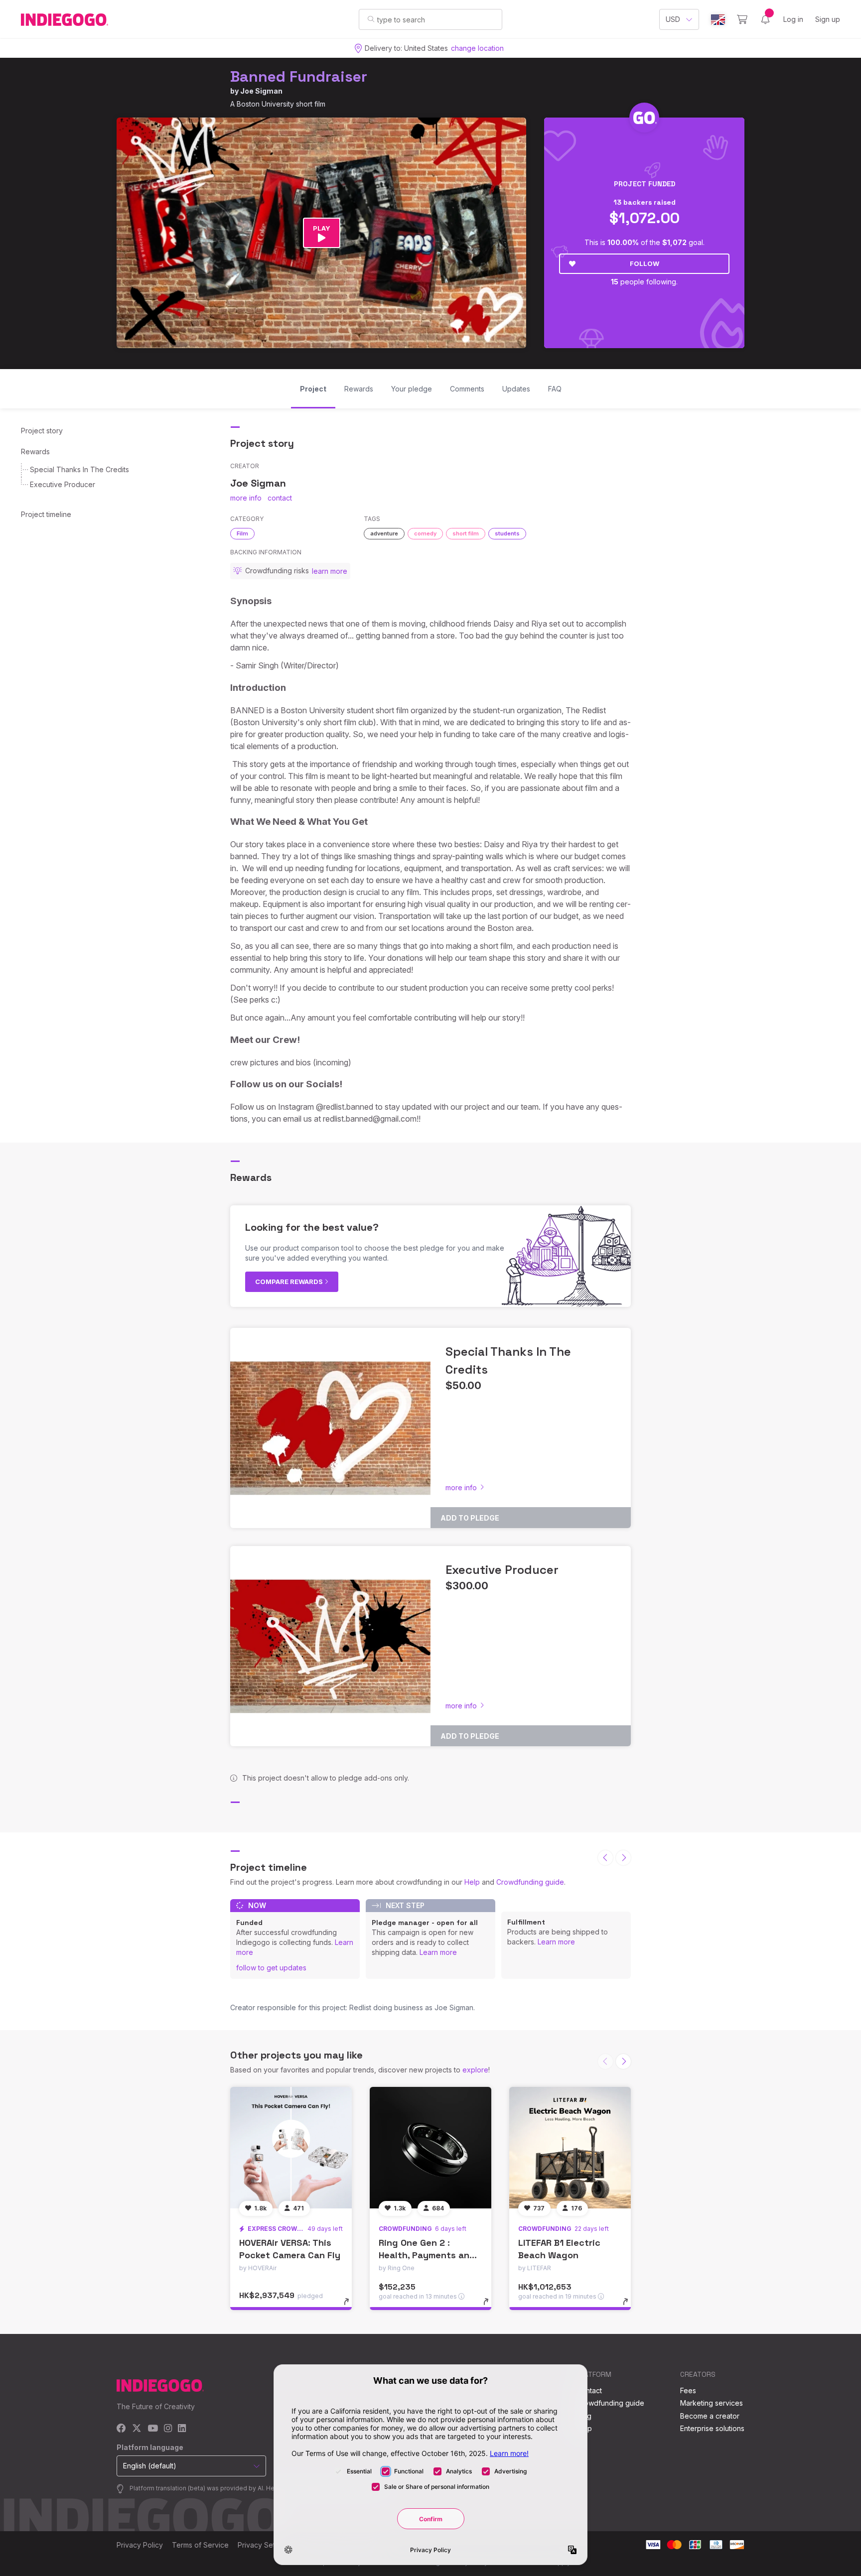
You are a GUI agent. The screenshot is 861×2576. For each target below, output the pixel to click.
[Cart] (742, 19)
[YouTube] (153, 2429)
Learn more (438, 1952)
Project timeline (46, 514)
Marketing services (712, 2403)
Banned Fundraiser (299, 76)
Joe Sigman (261, 91)
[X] (137, 2429)
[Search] (371, 19)
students (507, 533)
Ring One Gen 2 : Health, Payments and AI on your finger (427, 2255)
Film (242, 533)
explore (475, 2070)
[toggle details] (351, 2307)
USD (673, 19)
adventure (384, 533)
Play (322, 228)
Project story (42, 431)
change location (477, 48)
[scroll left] (605, 1858)
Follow (645, 263)
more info (246, 498)
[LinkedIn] (182, 2429)
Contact (589, 2390)
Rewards (35, 451)
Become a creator (710, 2416)
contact (280, 498)
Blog (584, 2416)
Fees (688, 2390)
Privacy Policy (140, 2545)
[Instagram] (168, 2429)
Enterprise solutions (712, 2428)
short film (466, 533)
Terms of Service (200, 2545)
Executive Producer (63, 484)
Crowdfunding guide (530, 1882)
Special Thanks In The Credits (79, 469)
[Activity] (765, 19)
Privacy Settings (264, 2545)
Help (472, 1882)
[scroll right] (623, 1858)
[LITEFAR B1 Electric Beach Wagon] (570, 2148)
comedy (425, 533)
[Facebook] (121, 2429)
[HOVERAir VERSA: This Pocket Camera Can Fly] (291, 2148)
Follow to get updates (271, 1968)
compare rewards (290, 1282)
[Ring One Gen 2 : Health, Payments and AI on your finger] (430, 2148)
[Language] (718, 20)
